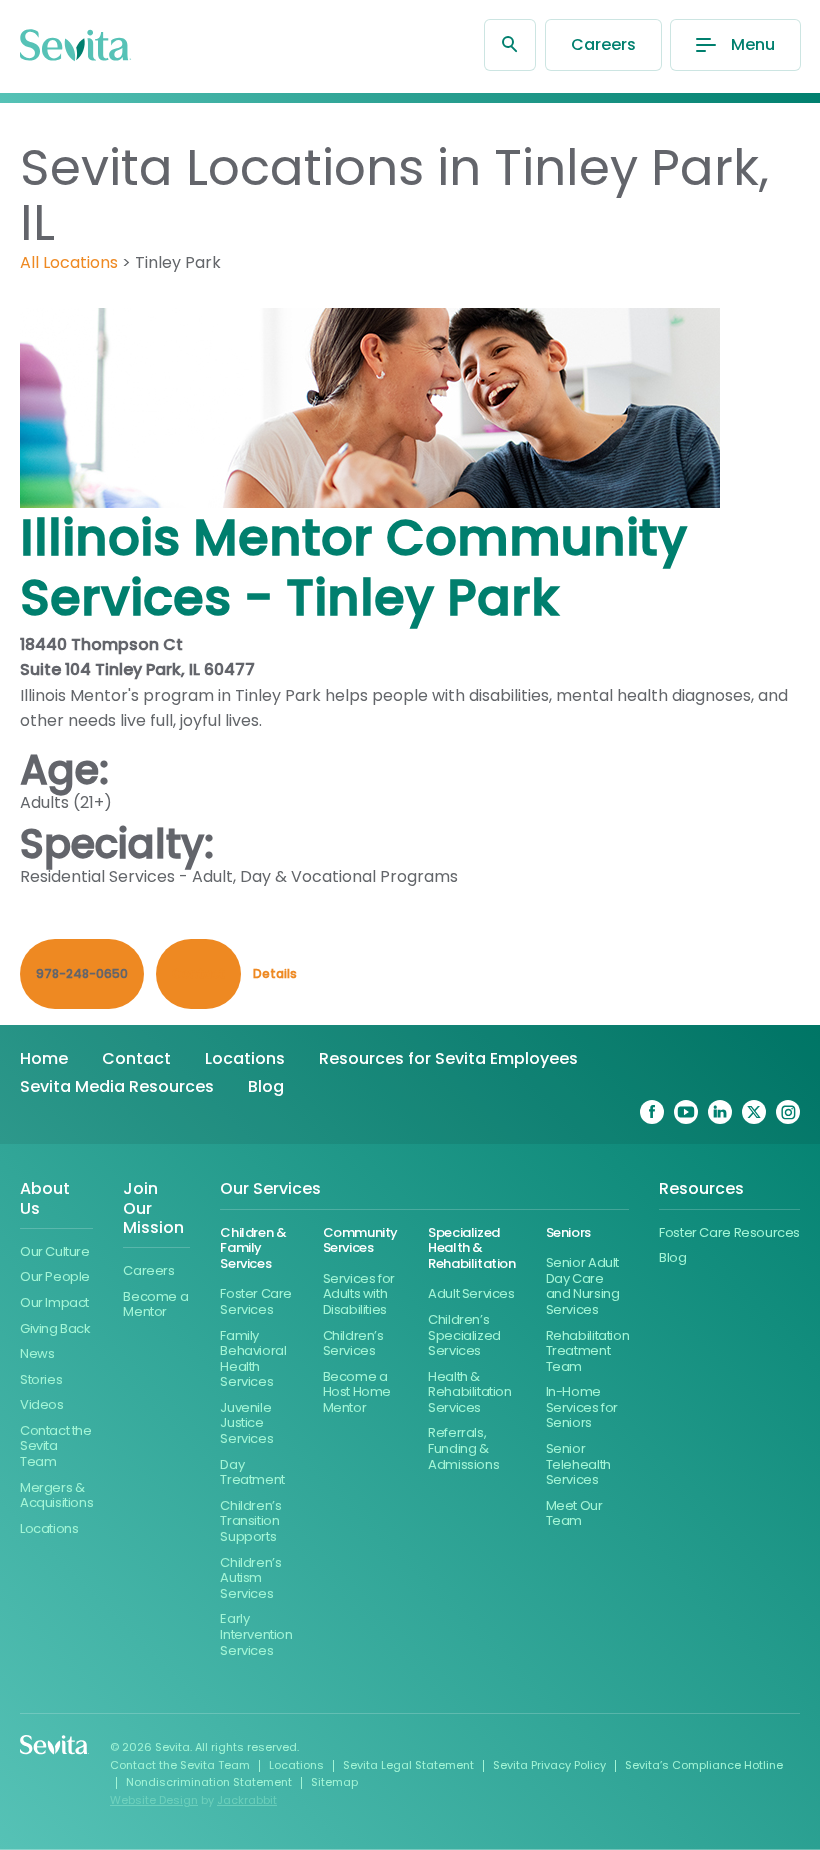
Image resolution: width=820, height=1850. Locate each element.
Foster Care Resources (729, 1232)
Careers (603, 44)
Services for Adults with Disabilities (359, 1294)
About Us (45, 1199)
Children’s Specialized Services (464, 1335)
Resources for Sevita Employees (448, 1058)
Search (510, 45)
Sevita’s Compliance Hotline (704, 1765)
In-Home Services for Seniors (582, 1407)
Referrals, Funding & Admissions (463, 1448)
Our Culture (55, 1251)
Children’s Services (353, 1343)
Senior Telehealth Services (578, 1464)
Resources (701, 1189)
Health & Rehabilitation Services (470, 1392)
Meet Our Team (574, 1513)
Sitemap (334, 1782)
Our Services (270, 1189)
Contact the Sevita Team (56, 1446)
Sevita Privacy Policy (549, 1765)
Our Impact (54, 1302)
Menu (753, 44)
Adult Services (471, 1293)
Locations (245, 1058)
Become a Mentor (155, 1304)
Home (44, 1058)
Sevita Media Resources (117, 1086)
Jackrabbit (247, 1800)
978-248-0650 (82, 973)
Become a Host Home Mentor (357, 1392)
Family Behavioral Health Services (253, 1359)
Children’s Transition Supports (250, 1521)
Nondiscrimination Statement (209, 1782)
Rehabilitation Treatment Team (588, 1351)
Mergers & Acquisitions (56, 1495)
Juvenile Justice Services (246, 1423)
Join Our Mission (153, 1208)
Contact (136, 1058)
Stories (41, 1379)
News (37, 1353)
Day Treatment (252, 1472)
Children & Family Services (253, 1248)
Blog (266, 1086)
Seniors (568, 1232)
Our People (55, 1276)
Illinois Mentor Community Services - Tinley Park (353, 567)
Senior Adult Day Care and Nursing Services (583, 1286)
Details (275, 973)
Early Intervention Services (256, 1634)
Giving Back (55, 1328)
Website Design (154, 1800)
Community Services (361, 1240)
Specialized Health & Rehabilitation (472, 1248)
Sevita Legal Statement (408, 1765)
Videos (42, 1404)
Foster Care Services (256, 1301)
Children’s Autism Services (250, 1578)
